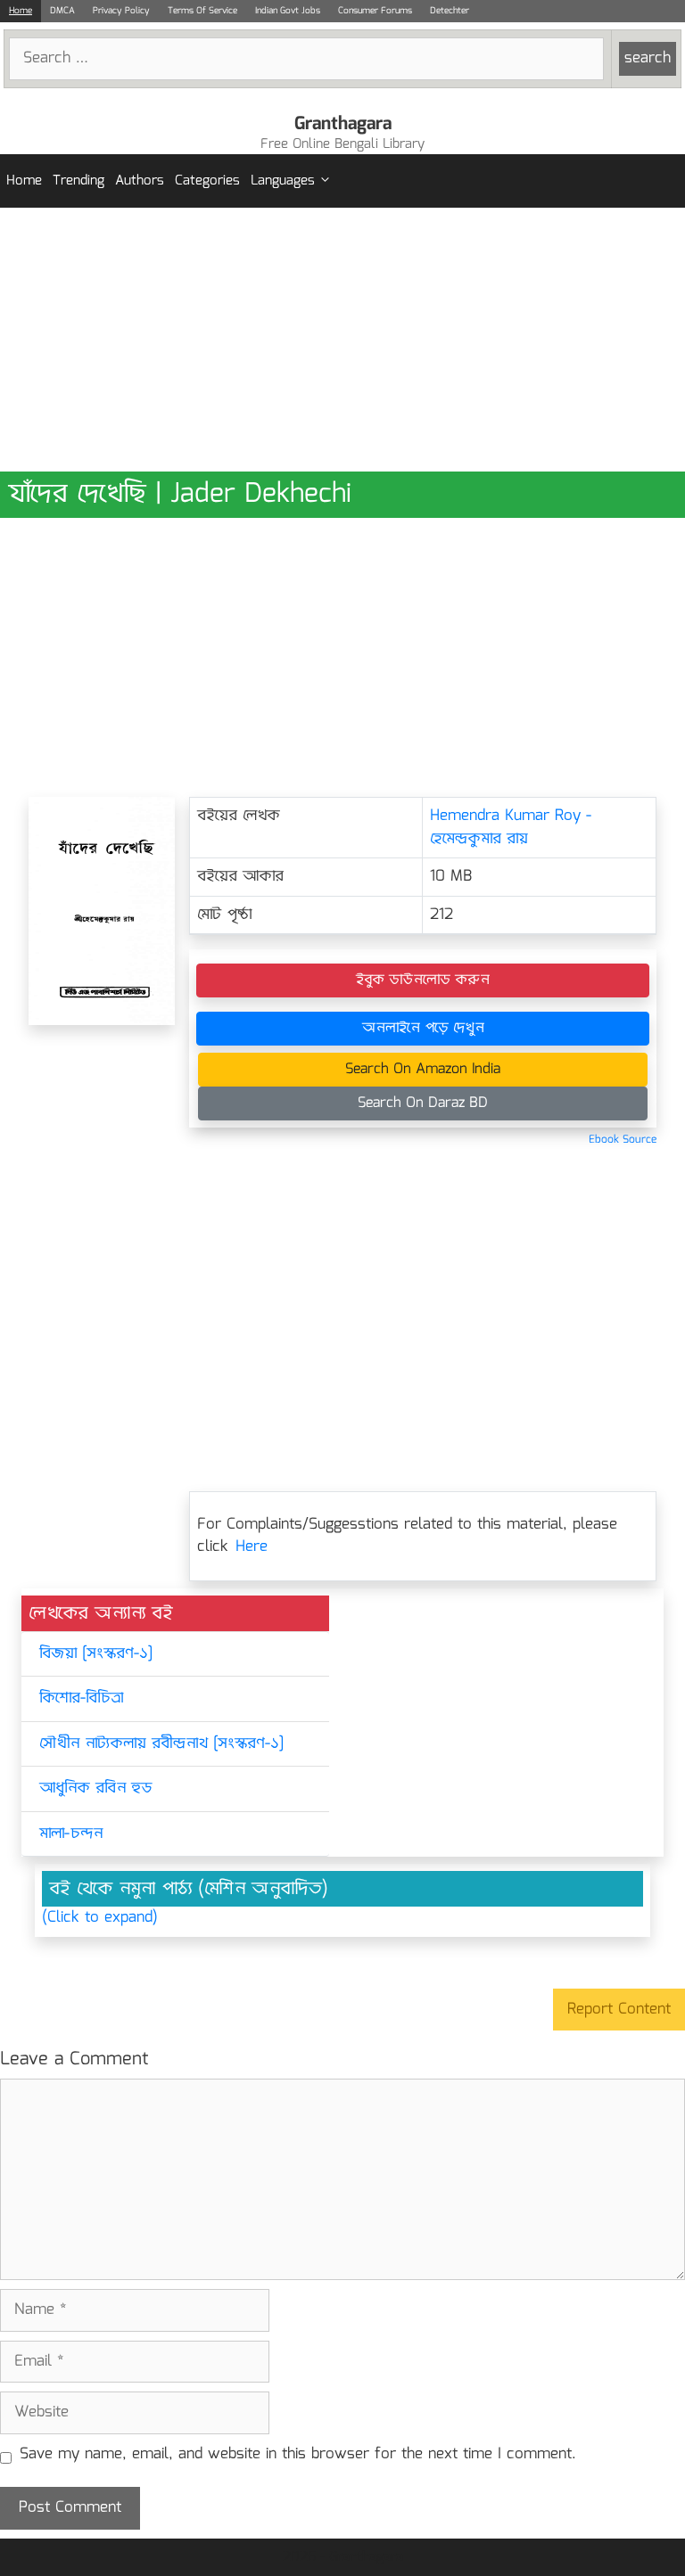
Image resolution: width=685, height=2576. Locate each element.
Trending (78, 181)
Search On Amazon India (423, 1069)
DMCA (62, 11)
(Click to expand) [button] (100, 1918)
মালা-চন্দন (71, 1834)
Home (21, 11)
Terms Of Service (202, 11)
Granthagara (343, 124)
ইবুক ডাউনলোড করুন (423, 980)
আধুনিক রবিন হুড (96, 1788)
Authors (140, 181)
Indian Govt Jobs (288, 11)
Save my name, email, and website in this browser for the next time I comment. (298, 2455)
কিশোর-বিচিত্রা (81, 1698)
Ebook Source (623, 1140)
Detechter (450, 11)
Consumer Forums (375, 11)
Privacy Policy (121, 11)
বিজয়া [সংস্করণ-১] (96, 1654)
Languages (283, 181)
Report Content (619, 2010)
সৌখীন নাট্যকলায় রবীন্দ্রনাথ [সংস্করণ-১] (161, 1744)
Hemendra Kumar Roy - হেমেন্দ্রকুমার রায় (511, 828)
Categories (207, 181)
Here (252, 1547)
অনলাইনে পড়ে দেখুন (423, 1028)
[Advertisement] (342, 340)
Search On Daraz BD (423, 1103)
